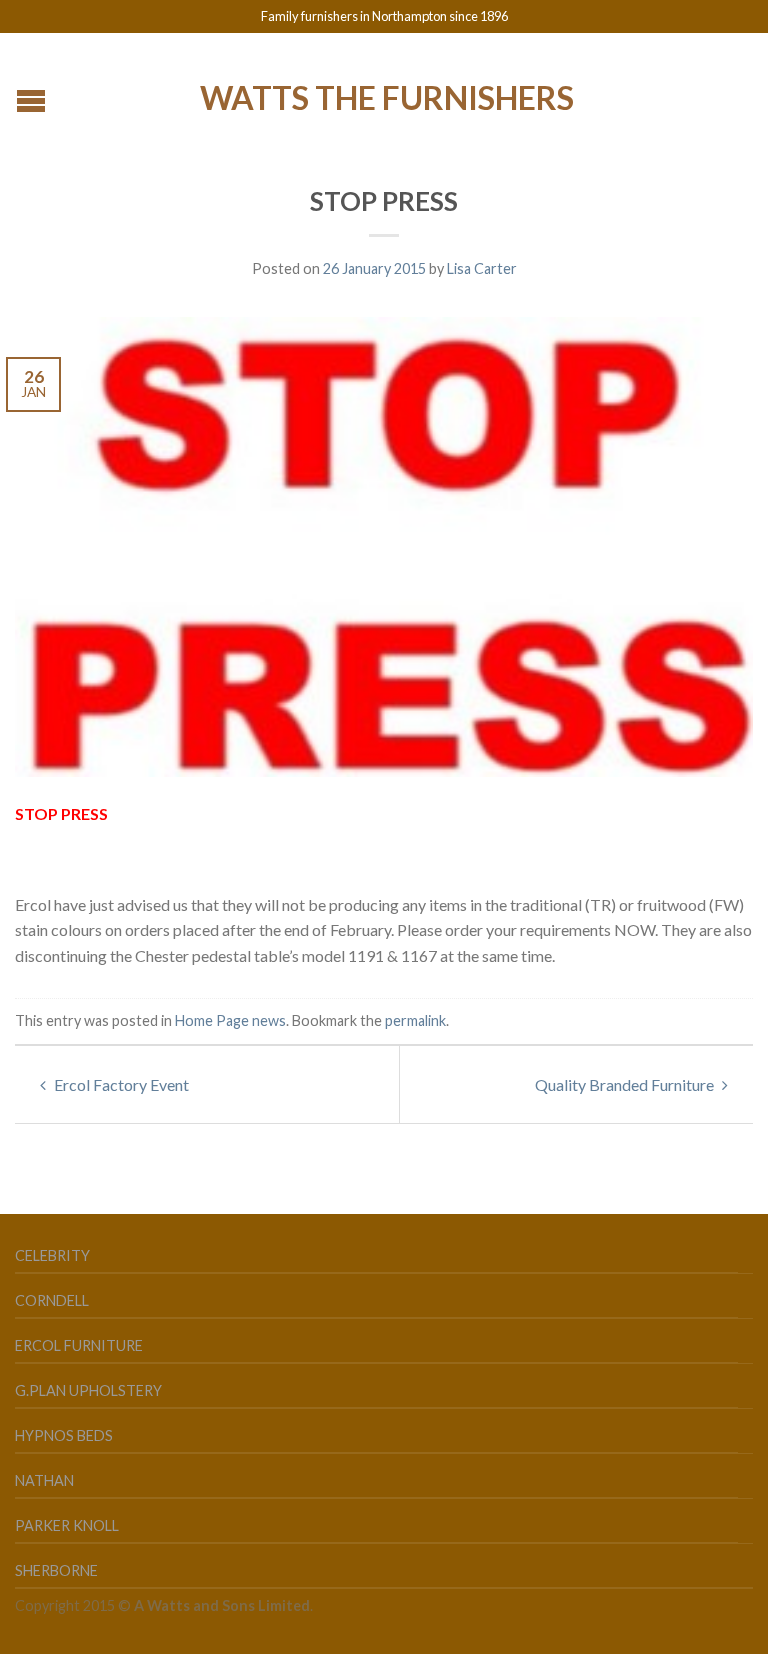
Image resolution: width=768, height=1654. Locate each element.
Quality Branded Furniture (626, 1084)
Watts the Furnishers (387, 96)
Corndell (52, 1300)
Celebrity (52, 1255)
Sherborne (56, 1570)
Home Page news (230, 1020)
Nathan (44, 1480)
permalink (415, 1020)
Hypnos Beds (64, 1435)
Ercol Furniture (79, 1345)
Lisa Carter (482, 268)
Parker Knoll (67, 1525)
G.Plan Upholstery (88, 1390)
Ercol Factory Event (120, 1084)
